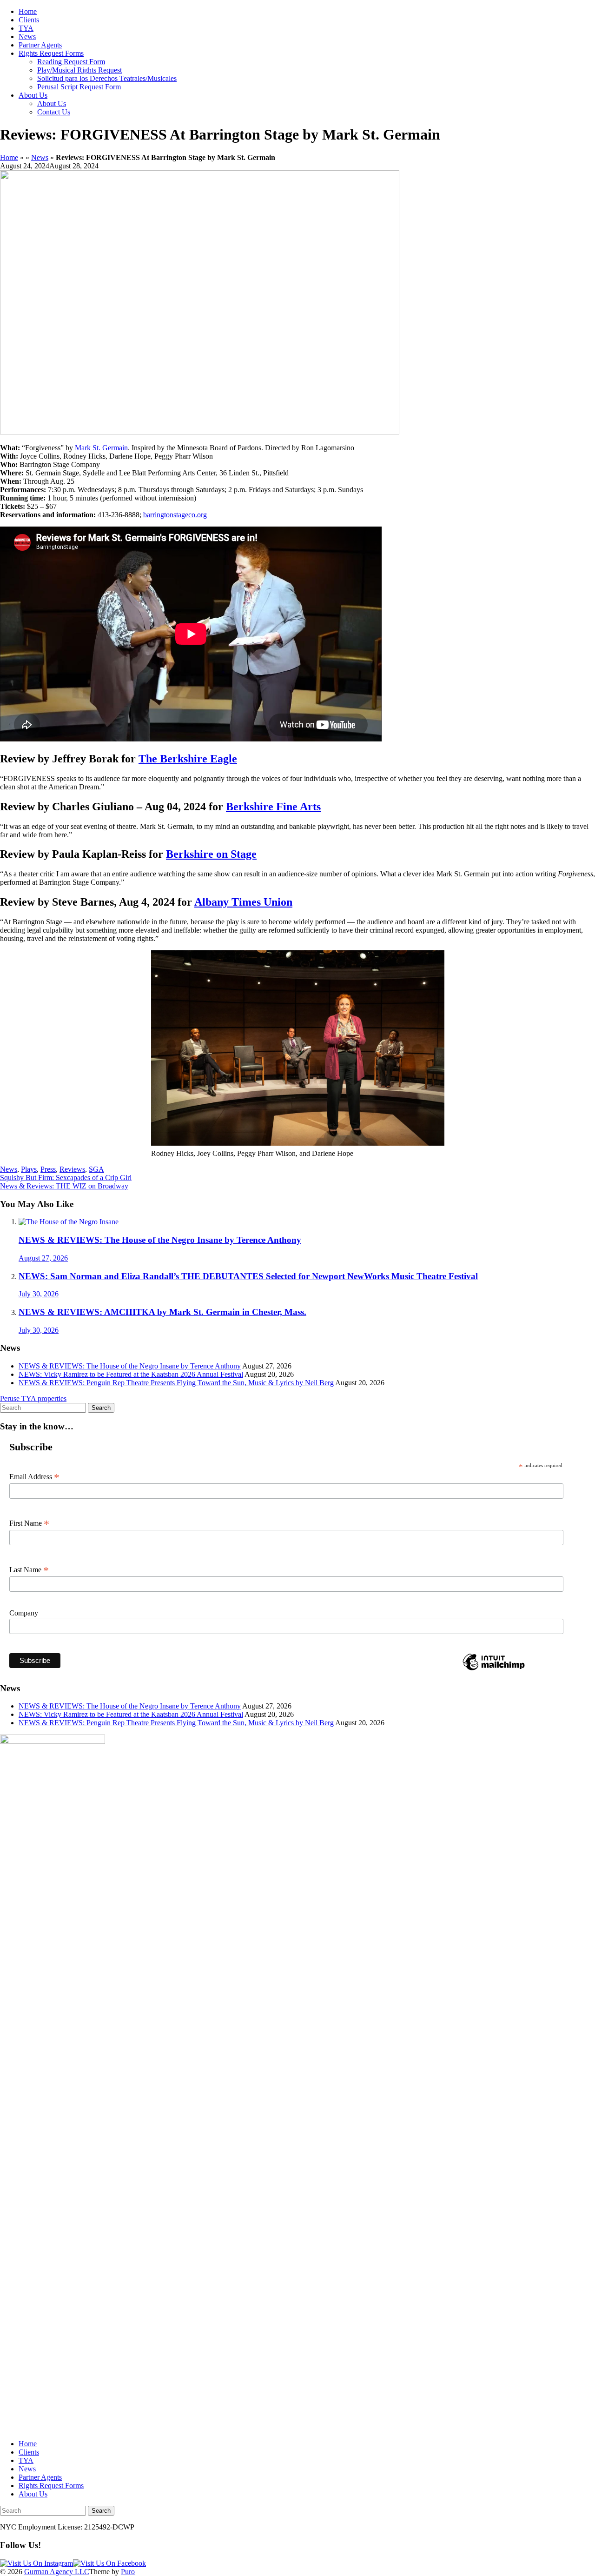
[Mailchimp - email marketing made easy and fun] (494, 1670)
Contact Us (54, 112)
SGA (96, 1169)
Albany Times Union (243, 902)
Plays (29, 1169)
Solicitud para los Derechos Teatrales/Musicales (107, 78)
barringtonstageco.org (175, 515)
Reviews (72, 1169)
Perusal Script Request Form (79, 87)
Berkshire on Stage (211, 854)
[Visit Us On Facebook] (109, 2563)
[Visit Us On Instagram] (36, 2563)
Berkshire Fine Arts (273, 807)
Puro (128, 2572)
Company (24, 1613)
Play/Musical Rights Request (79, 70)
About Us (33, 95)
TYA (26, 28)
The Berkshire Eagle (188, 759)
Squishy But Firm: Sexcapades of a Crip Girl (66, 1178)
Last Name (29, 1570)
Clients (29, 20)
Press (48, 1169)
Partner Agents (40, 45)
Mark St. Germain (101, 448)
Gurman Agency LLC (57, 2572)
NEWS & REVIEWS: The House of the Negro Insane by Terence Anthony (130, 1366)
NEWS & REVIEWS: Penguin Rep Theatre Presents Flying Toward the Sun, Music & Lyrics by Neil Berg (176, 1383)
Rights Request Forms (51, 53)
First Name (29, 1523)
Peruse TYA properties (33, 1398)
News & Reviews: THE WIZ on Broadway (64, 1186)
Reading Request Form (71, 62)
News (27, 37)
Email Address (34, 1477)
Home (28, 11)
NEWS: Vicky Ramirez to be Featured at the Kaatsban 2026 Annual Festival (131, 1374)
